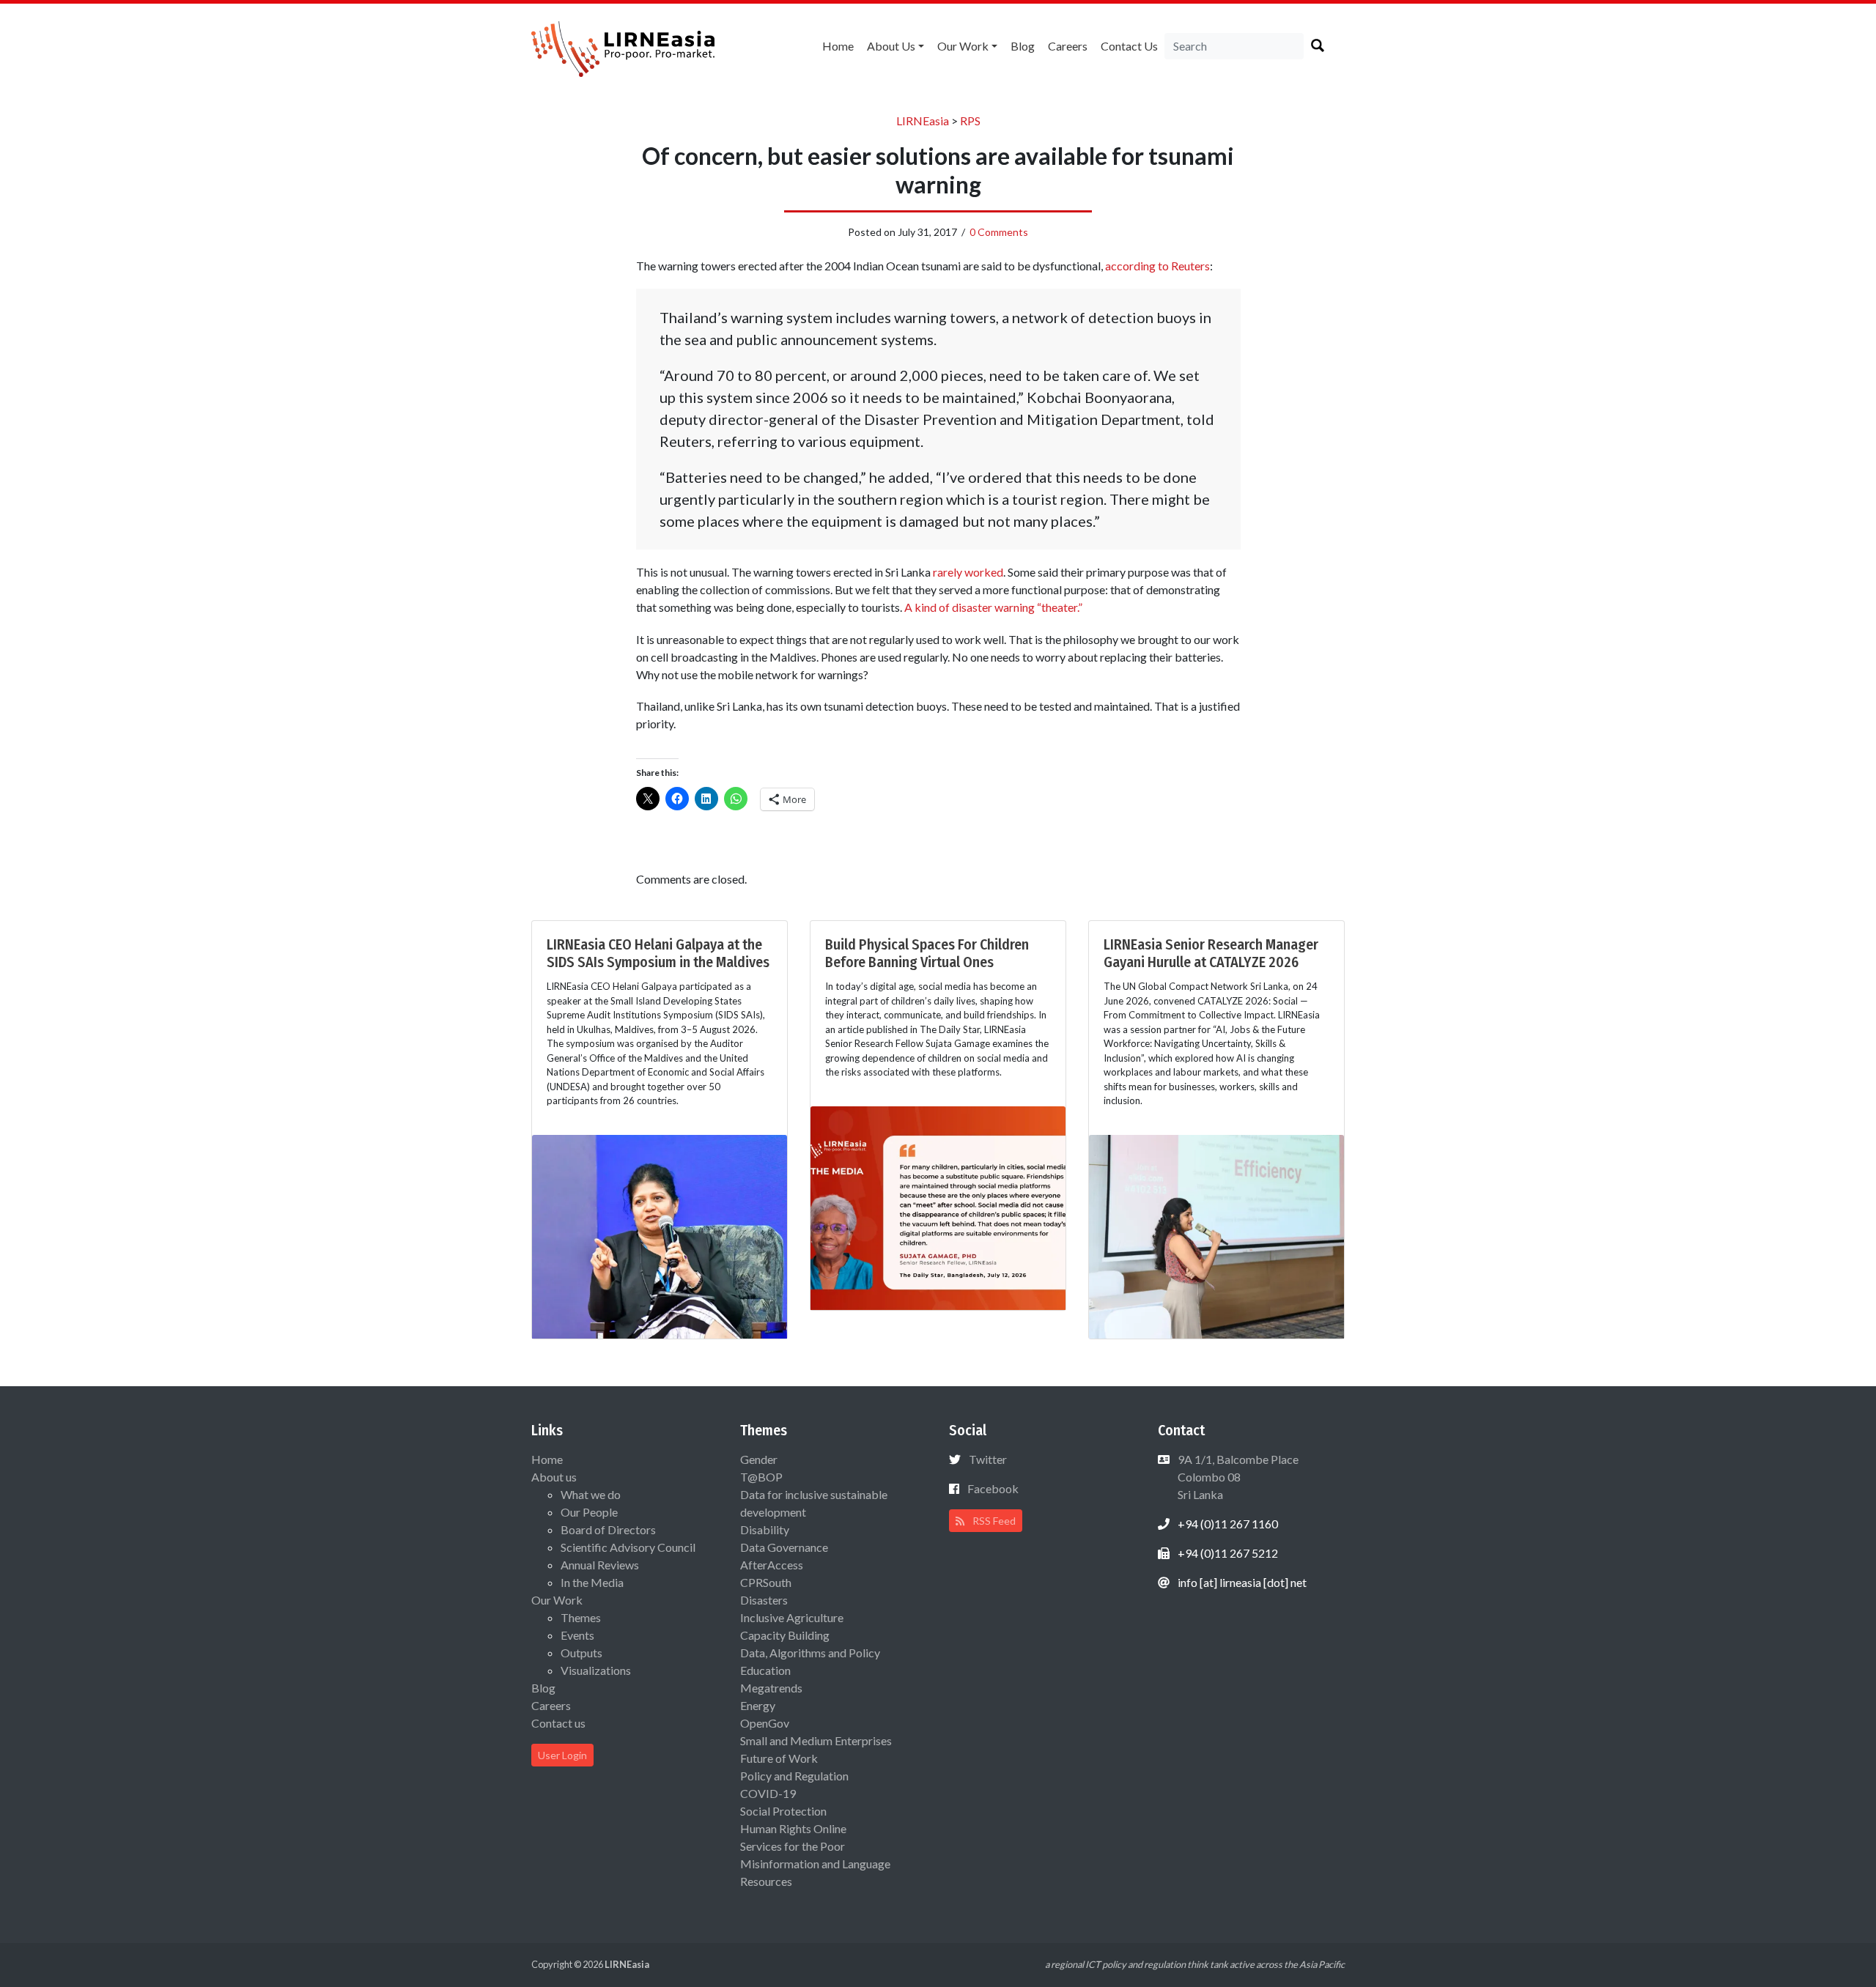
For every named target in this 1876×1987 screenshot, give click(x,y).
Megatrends (771, 1688)
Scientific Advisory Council (628, 1547)
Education (765, 1670)
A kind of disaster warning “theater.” (993, 607)
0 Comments (999, 232)
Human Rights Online (793, 1828)
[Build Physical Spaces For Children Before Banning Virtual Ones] (938, 1206)
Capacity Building (785, 1635)
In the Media (592, 1582)
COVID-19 (768, 1793)
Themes (581, 1617)
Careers (1068, 46)
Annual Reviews (600, 1565)
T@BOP (761, 1477)
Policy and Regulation (794, 1776)
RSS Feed (993, 1521)
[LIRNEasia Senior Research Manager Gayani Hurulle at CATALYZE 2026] (1216, 1235)
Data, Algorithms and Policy (810, 1653)
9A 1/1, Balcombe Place (1237, 1477)
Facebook (993, 1488)
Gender (759, 1459)
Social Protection (783, 1811)
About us (891, 46)
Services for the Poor (793, 1846)
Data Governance (784, 1547)
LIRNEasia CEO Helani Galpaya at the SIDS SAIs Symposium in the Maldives (658, 953)
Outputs (581, 1653)
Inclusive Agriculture (792, 1617)
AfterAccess (772, 1565)
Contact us (1129, 46)
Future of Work (779, 1758)
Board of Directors (608, 1529)
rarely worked (968, 572)
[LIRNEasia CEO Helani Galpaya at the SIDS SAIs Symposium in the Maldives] (660, 1235)
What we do (591, 1494)
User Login (562, 1755)
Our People (589, 1512)
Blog (1023, 46)
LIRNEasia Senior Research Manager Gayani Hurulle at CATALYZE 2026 (1211, 953)
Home (838, 46)
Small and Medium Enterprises (816, 1740)
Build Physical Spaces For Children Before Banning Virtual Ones (927, 953)
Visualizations (596, 1670)
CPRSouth (766, 1582)
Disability (765, 1529)
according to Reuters (1157, 266)
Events (577, 1635)
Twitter (988, 1459)
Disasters (764, 1600)
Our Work (963, 46)
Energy (758, 1705)
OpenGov (765, 1723)
